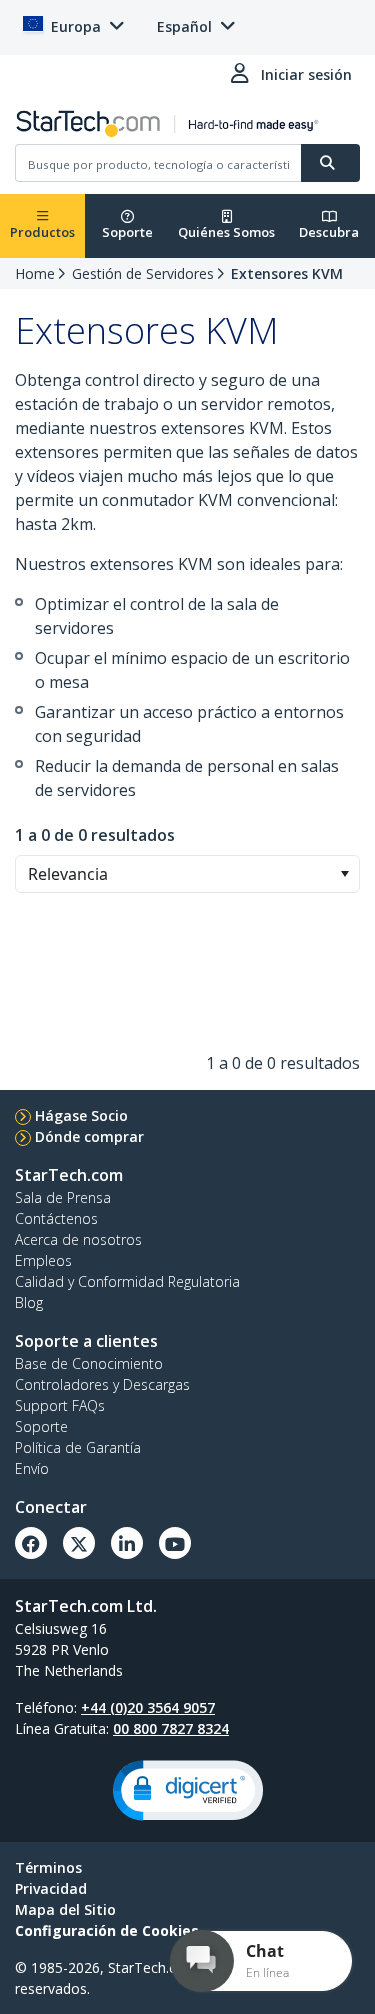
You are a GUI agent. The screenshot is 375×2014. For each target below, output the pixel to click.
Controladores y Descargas (102, 1384)
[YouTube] (175, 1543)
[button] (344, 874)
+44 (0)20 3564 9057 (148, 1707)
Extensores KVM (287, 273)
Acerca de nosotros (78, 1239)
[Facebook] (31, 1543)
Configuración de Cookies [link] (107, 1930)
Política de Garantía (78, 1447)
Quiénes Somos (226, 232)
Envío (32, 1468)
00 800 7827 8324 (171, 1728)
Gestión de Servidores (143, 273)
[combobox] (187, 874)
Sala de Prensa (63, 1197)
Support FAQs (60, 1405)
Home (35, 273)
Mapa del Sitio (65, 1909)
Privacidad (51, 1888)
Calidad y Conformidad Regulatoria (127, 1281)
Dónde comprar (89, 1136)
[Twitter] (79, 1543)
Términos (48, 1867)
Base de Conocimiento (89, 1363)
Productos (42, 232)
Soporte (127, 232)
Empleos (43, 1260)
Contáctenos (56, 1218)
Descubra (329, 232)
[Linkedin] (127, 1543)
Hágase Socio (81, 1115)
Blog (29, 1302)
